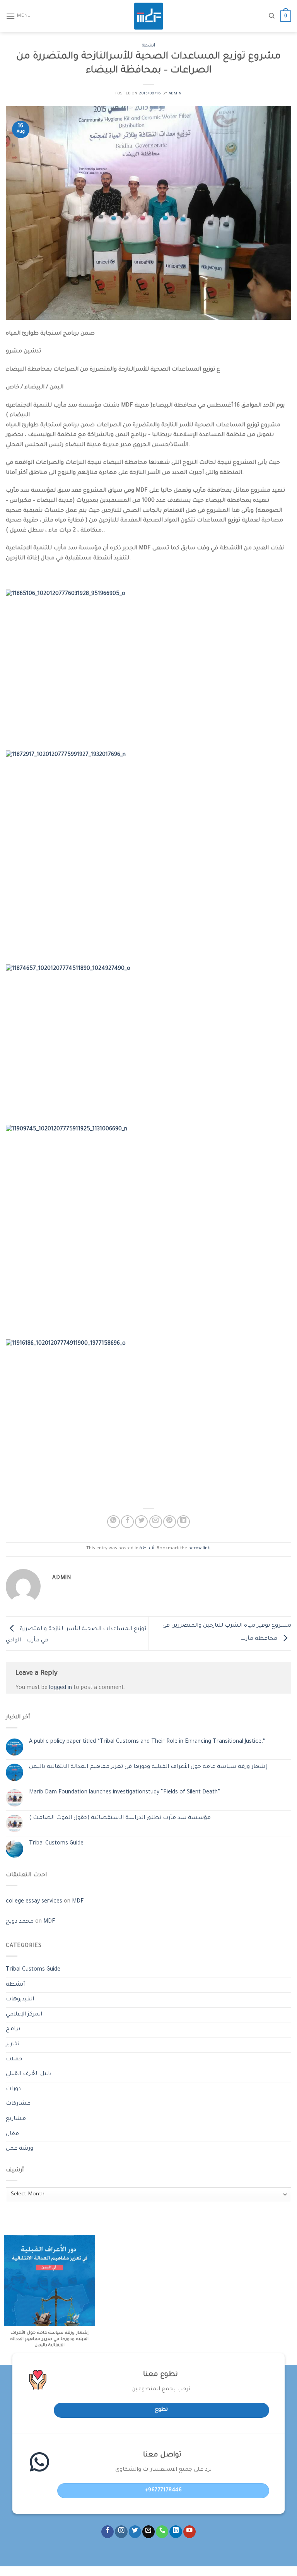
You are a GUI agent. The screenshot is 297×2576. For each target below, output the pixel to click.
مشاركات (18, 2104)
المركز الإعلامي (24, 2015)
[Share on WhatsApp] (114, 1522)
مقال (12, 2134)
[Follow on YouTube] (189, 2532)
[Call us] (162, 2532)
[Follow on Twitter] (135, 2532)
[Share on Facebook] (127, 1522)
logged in (61, 1688)
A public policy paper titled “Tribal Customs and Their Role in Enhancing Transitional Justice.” (147, 1742)
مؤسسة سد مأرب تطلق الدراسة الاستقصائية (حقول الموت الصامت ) (120, 1818)
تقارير (13, 2044)
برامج (13, 2029)
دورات (13, 2089)
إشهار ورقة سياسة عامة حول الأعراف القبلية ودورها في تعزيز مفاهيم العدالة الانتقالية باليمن (148, 1767)
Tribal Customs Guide (56, 1844)
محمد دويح (20, 1922)
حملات (14, 2060)
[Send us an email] (148, 2532)
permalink (199, 1549)
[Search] (272, 16)
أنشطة (148, 46)
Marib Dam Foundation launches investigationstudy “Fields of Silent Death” (125, 1793)
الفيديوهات (20, 2000)
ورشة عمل (20, 2149)
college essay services (34, 1902)
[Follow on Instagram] (121, 2532)
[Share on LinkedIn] (183, 1522)
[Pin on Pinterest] (170, 1522)
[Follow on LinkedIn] (176, 2532)
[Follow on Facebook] (108, 2532)
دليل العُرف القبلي (29, 2074)
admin (175, 94)
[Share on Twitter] (141, 1522)
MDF (78, 1902)
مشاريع (16, 2119)
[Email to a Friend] (156, 1522)
